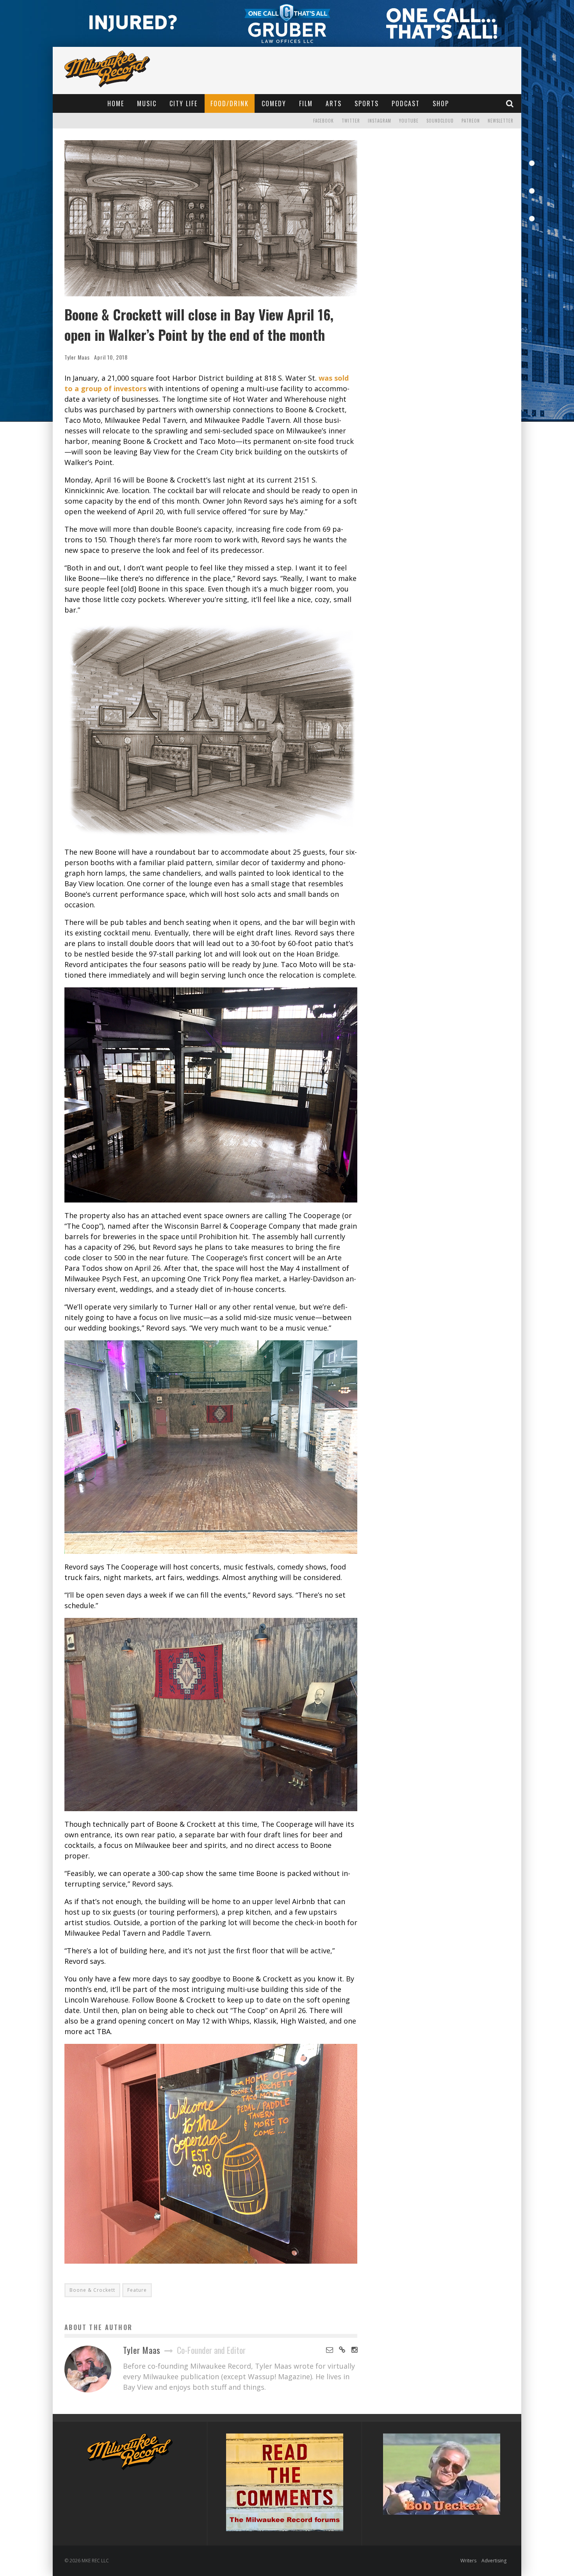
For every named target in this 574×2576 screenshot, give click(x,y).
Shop (441, 103)
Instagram (380, 121)
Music (147, 103)
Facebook (324, 121)
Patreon (471, 121)
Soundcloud (440, 121)
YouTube (409, 121)
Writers (468, 2561)
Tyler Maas (77, 357)
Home (116, 103)
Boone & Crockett (92, 2290)
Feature (137, 2290)
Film (306, 103)
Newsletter (501, 121)
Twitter (351, 121)
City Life (184, 103)
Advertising (494, 2561)
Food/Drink (230, 103)
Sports (367, 103)
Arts (334, 103)
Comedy (274, 103)
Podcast (406, 103)
